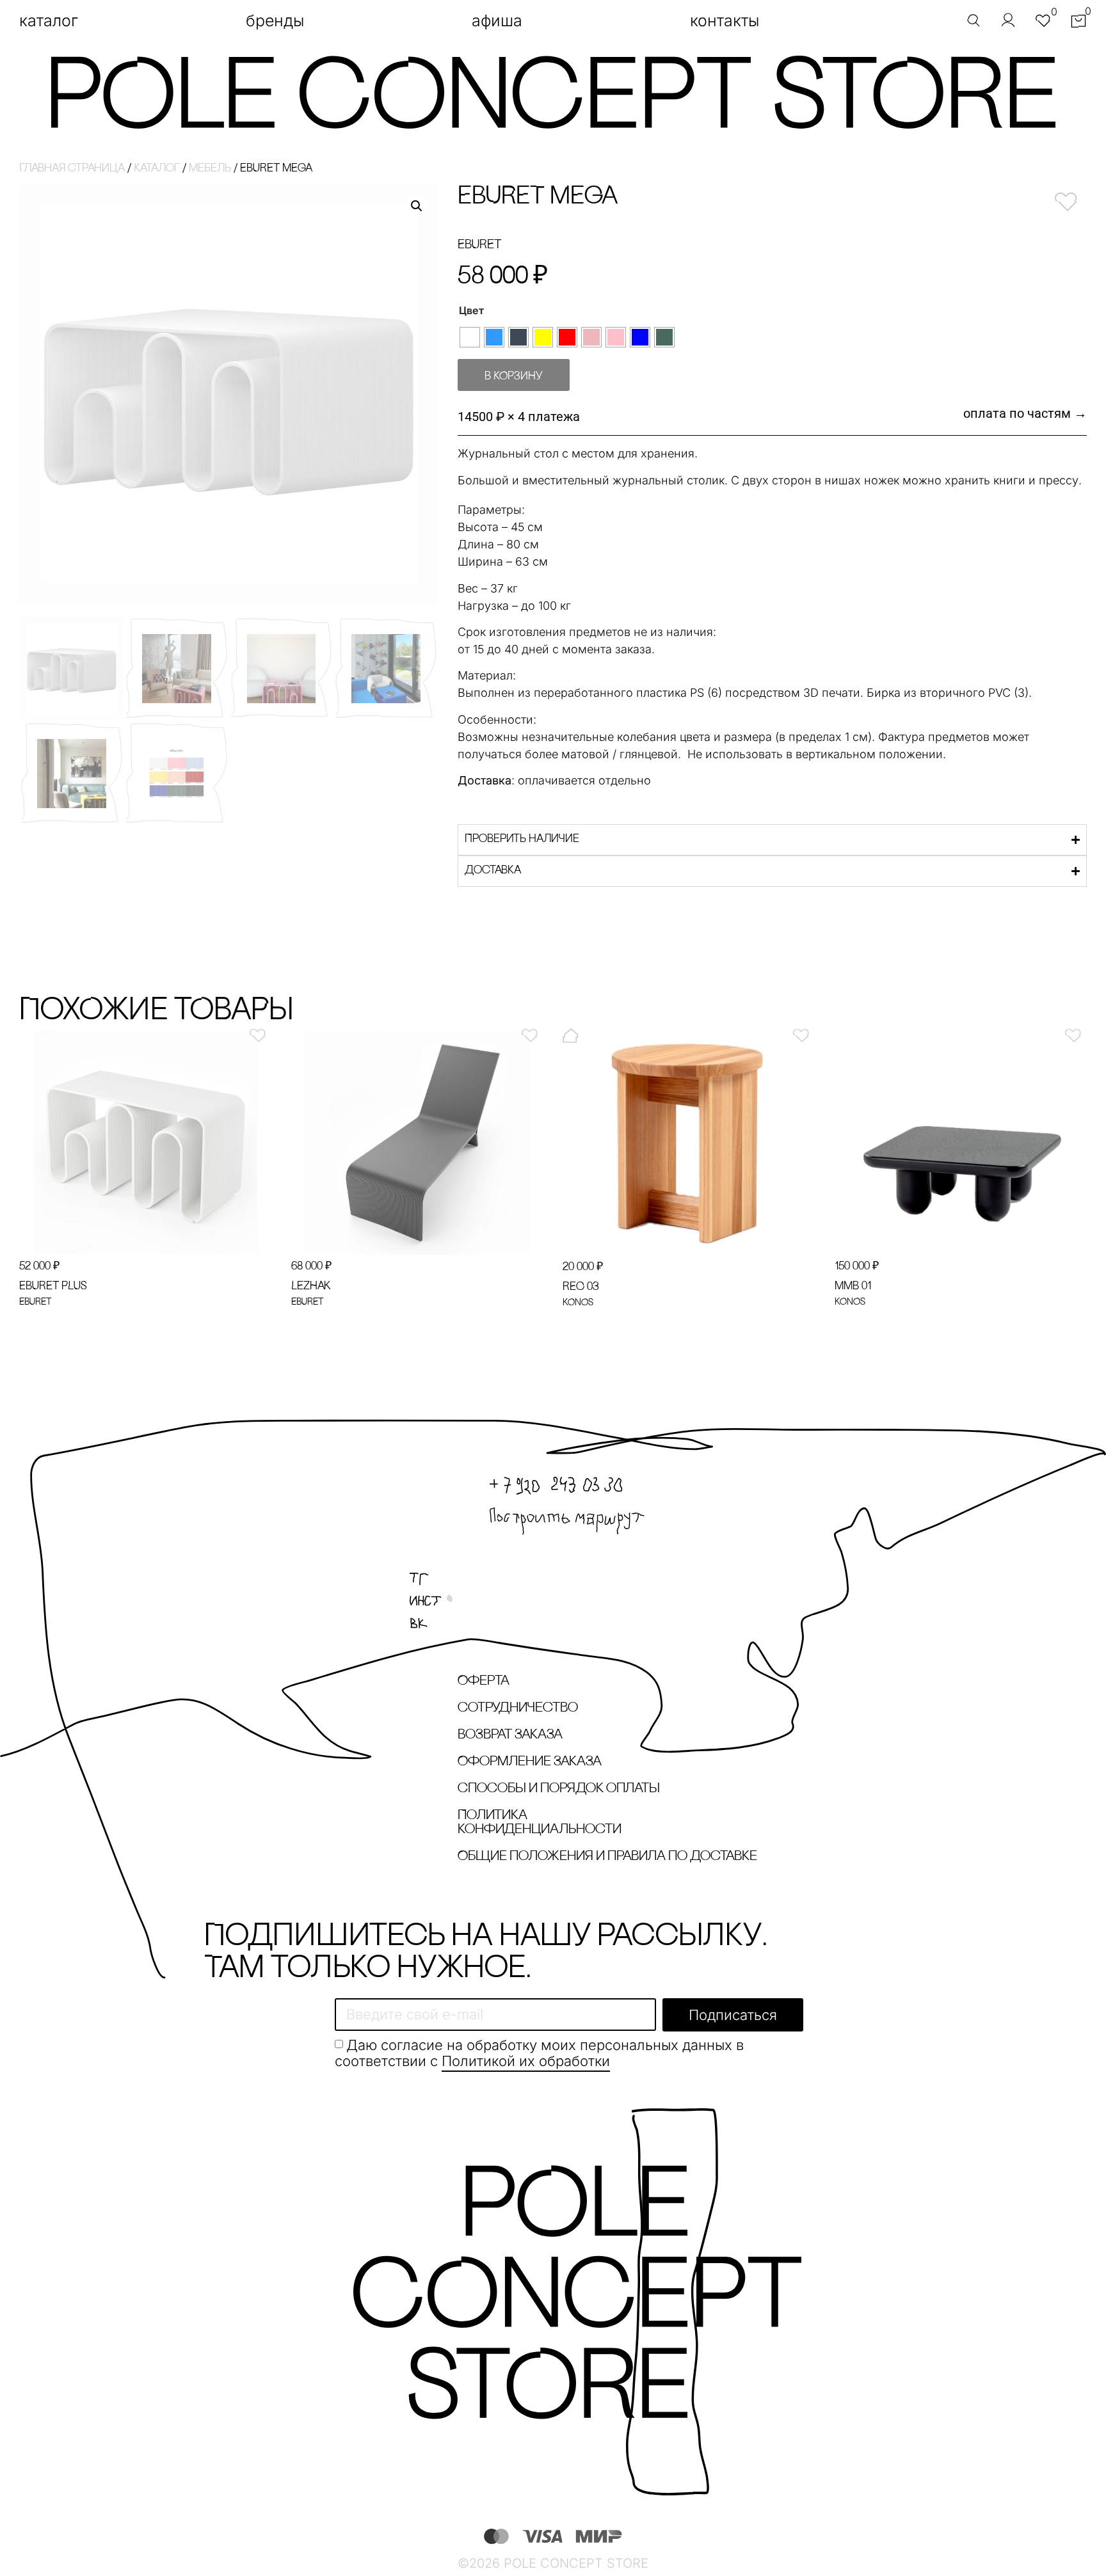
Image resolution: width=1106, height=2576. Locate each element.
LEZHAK (311, 1287)
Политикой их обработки (526, 2061)
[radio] (470, 337)
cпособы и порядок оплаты (559, 1789)
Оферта (484, 1681)
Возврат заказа (510, 1735)
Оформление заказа (530, 1762)
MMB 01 (853, 1287)
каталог (49, 20)
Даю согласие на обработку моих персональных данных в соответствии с (539, 2053)
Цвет (471, 310)
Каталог (157, 169)
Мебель (210, 169)
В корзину (514, 377)
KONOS (578, 1303)
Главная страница (72, 169)
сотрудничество (518, 1708)
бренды (275, 20)
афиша (497, 20)
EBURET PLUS (53, 1287)
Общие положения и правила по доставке (607, 1856)
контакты (725, 20)
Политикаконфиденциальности (540, 1823)
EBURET (479, 245)
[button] (417, 206)
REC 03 (581, 1287)
